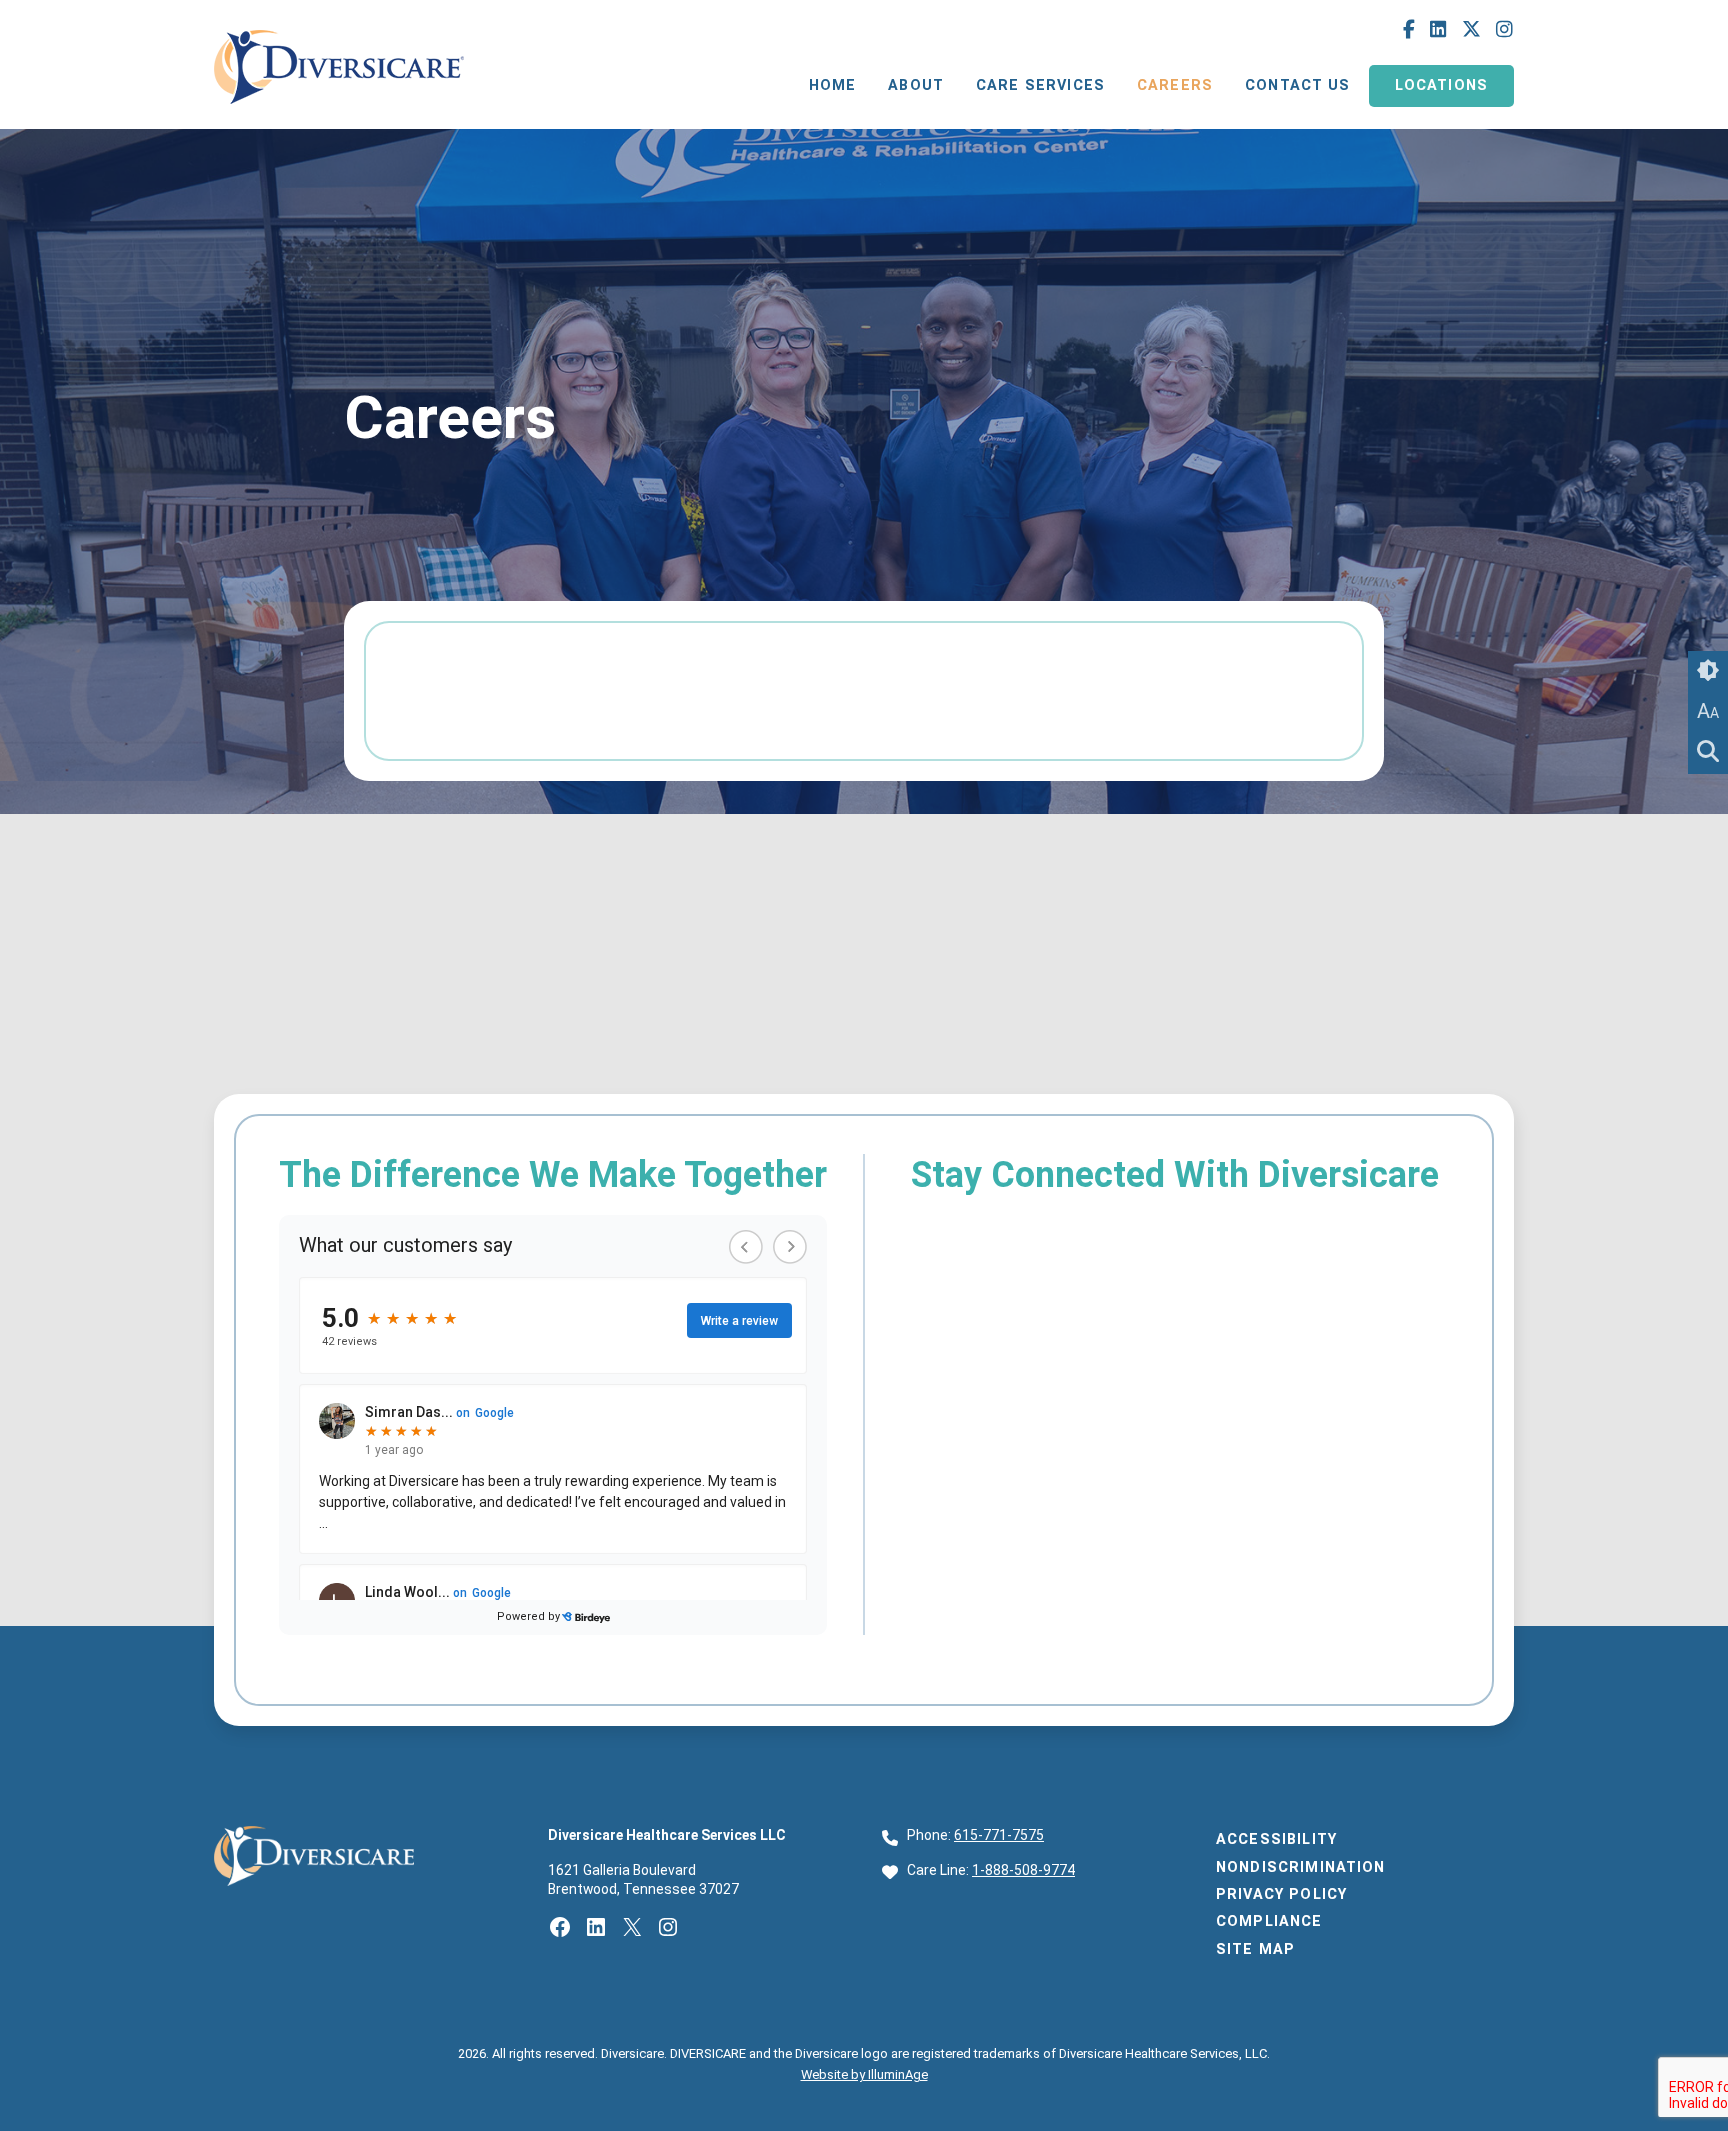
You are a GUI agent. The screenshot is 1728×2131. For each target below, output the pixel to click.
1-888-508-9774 (1023, 1870)
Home (833, 85)
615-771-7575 (999, 1835)
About (916, 85)
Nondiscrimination (1301, 1867)
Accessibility (1276, 1839)
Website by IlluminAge (864, 2074)
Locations (1441, 85)
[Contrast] (1708, 671)
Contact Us (1298, 85)
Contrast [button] (1708, 671)
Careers (1175, 85)
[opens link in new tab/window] (339, 108)
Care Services (1040, 85)
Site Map (1255, 1949)
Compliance (1269, 1921)
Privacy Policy (1281, 1894)
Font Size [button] (1708, 711)
